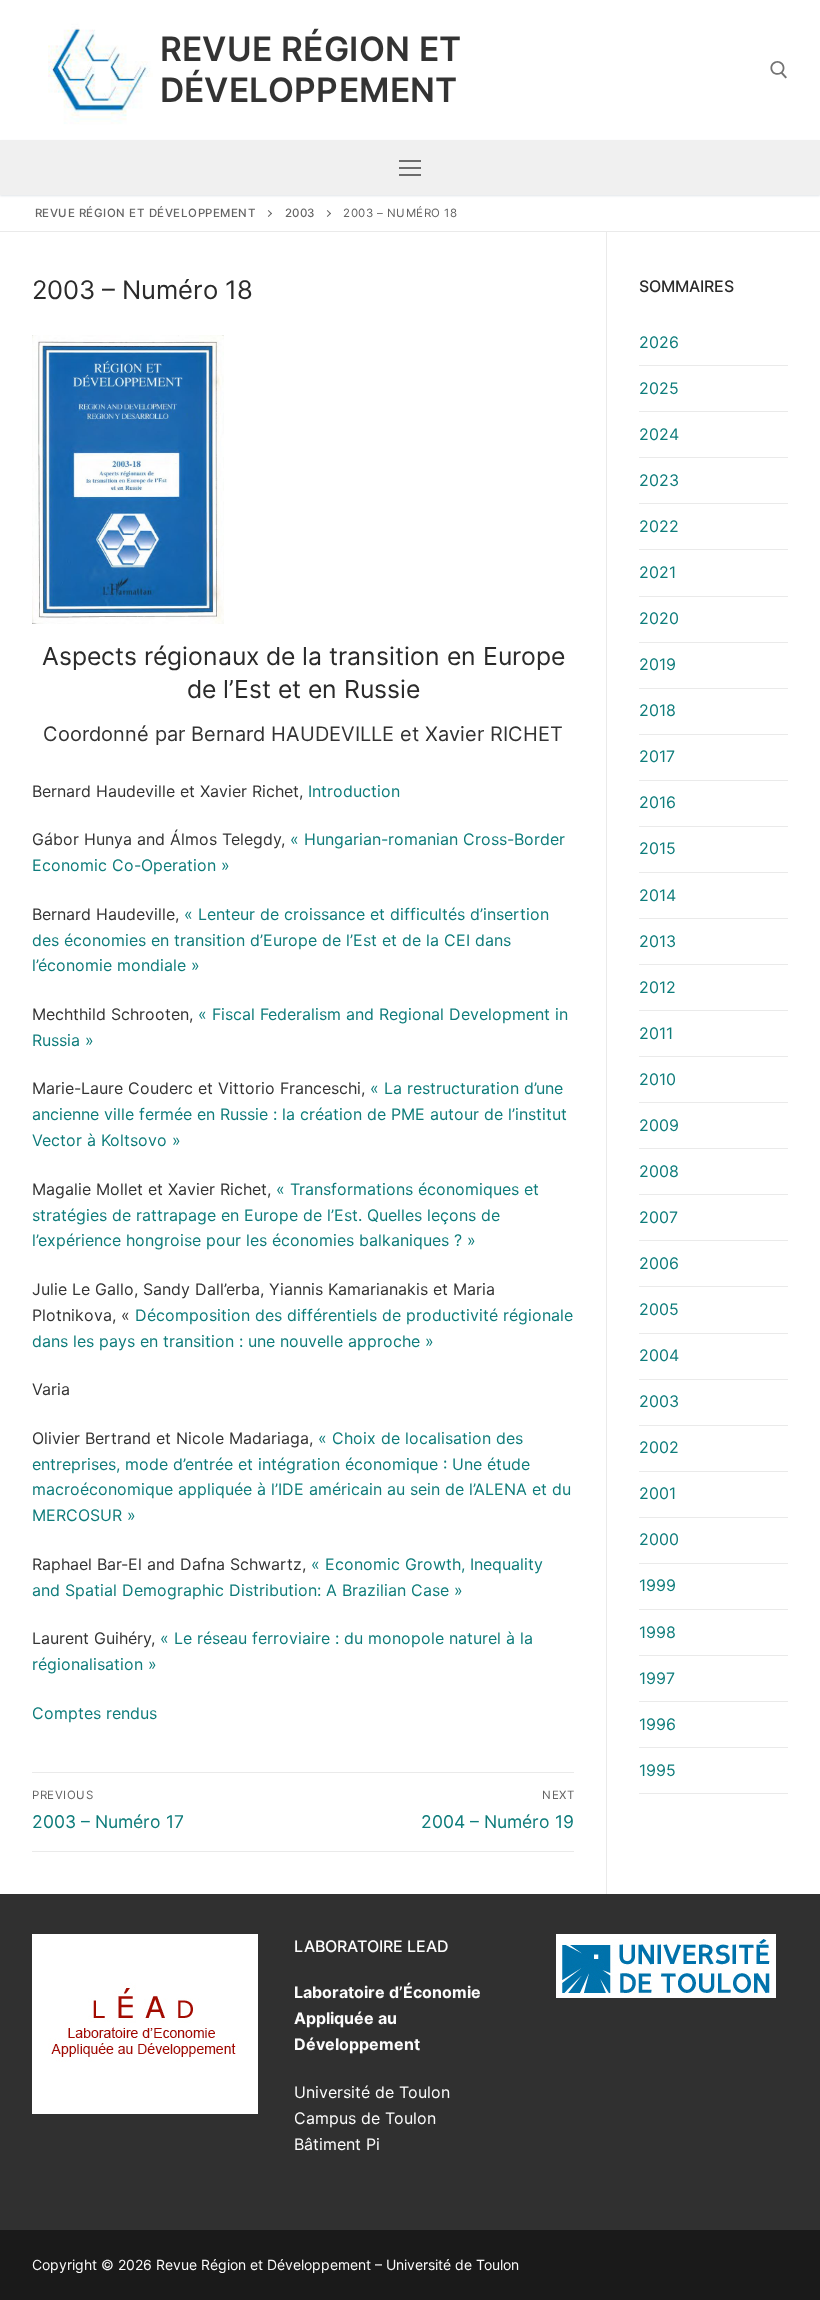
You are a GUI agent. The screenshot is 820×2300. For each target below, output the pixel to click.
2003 (659, 1401)
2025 (659, 388)
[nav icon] (410, 168)
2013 (657, 941)
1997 (657, 1678)
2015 (657, 848)
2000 (659, 1539)
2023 (659, 480)
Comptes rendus (94, 1713)
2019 (657, 664)
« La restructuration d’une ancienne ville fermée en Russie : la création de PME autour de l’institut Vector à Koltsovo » (299, 1114)
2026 (659, 342)
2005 (659, 1309)
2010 (657, 1079)
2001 (657, 1493)
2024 (659, 434)
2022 (659, 526)
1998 (657, 1632)
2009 (659, 1125)
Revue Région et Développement (311, 69)
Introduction (351, 791)
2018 (657, 710)
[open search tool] (779, 70)
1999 (657, 1585)
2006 (659, 1263)
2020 (659, 618)
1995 (657, 1770)
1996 (657, 1724)
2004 (659, 1355)
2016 (657, 802)
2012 (657, 987)
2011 (656, 1033)
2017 (657, 756)
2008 (659, 1171)
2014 (657, 895)
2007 (658, 1217)
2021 (657, 572)
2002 (659, 1447)
